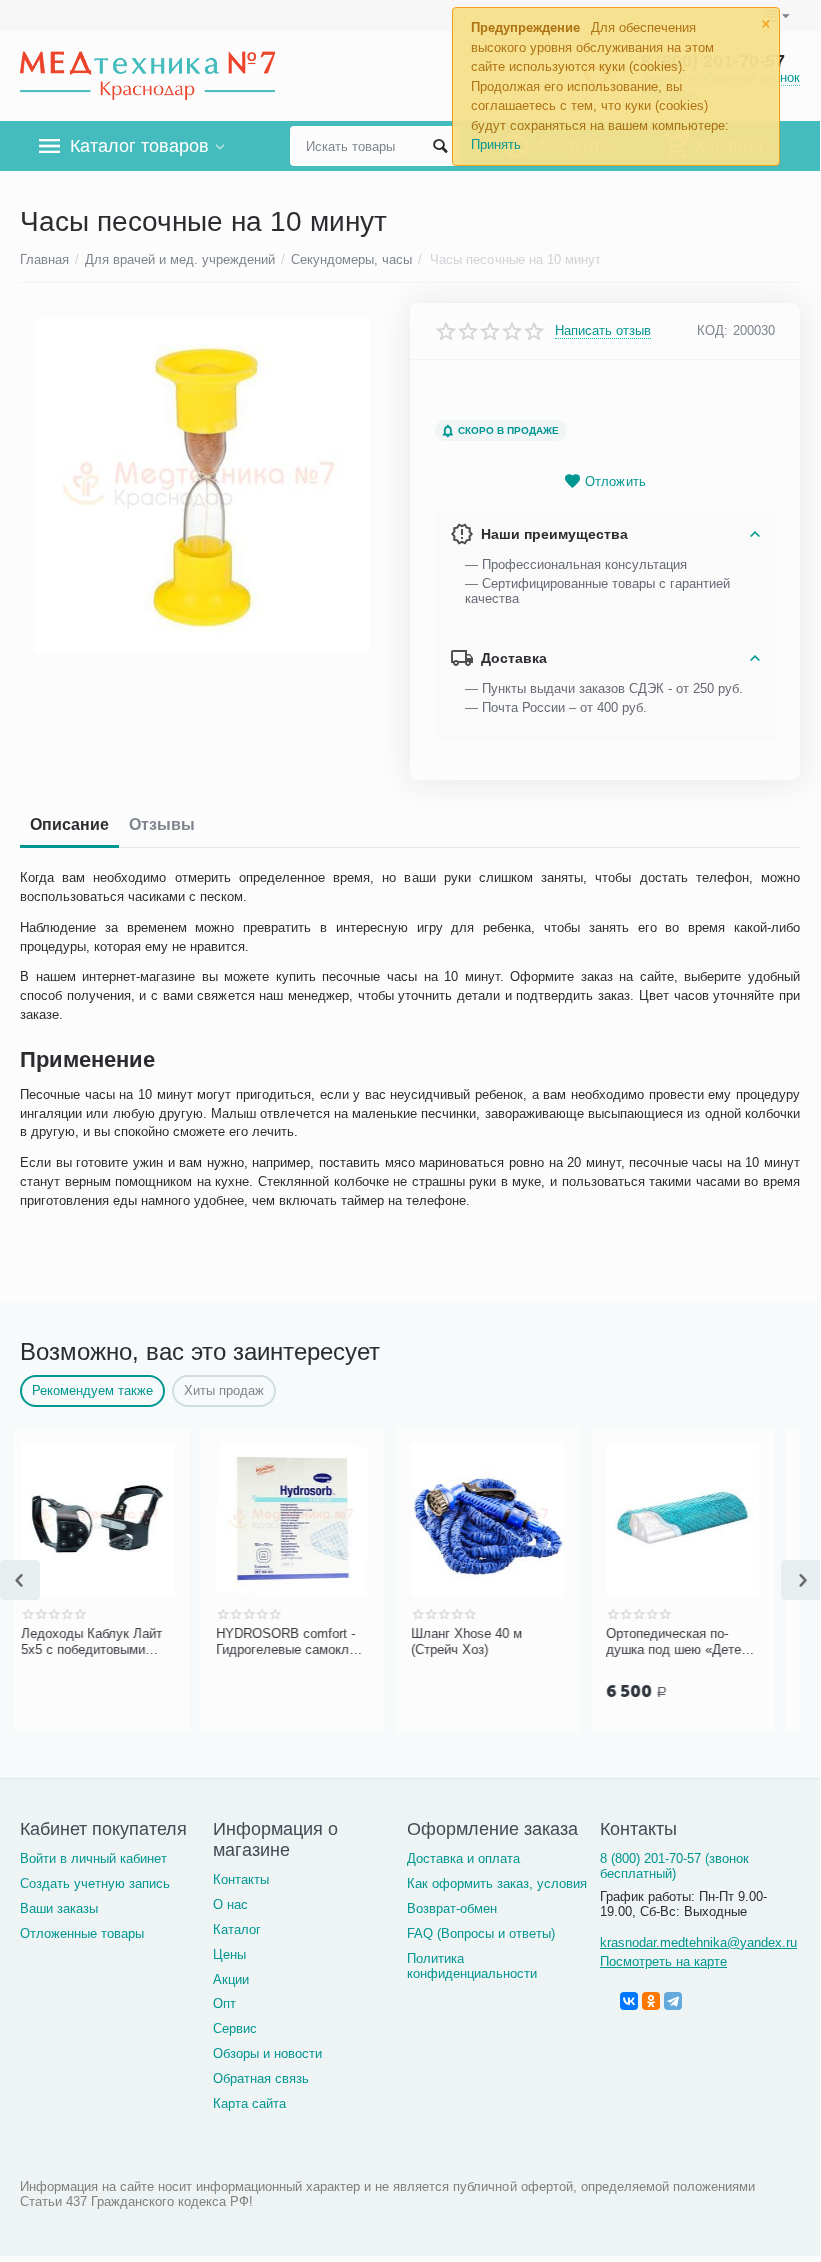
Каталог (237, 1929)
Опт (224, 2003)
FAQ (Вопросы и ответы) (481, 1933)
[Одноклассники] (651, 2001)
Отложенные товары (82, 1933)
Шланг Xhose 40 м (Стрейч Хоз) (320, 1641)
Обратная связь (261, 2078)
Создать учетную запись (95, 1883)
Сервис (235, 2028)
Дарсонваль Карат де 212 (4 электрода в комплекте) (720, 1642)
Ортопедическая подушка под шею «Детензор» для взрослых (533, 1642)
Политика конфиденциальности (472, 1966)
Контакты (241, 1879)
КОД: (712, 330)
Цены (229, 1954)
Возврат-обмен (452, 1908)
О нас (230, 1904)
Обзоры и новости (267, 2053)
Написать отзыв (603, 331)
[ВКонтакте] (629, 2001)
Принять (496, 144)
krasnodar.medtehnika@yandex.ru (698, 1942)
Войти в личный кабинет (93, 1858)
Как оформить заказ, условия (497, 1883)
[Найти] (440, 146)
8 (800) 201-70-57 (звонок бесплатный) (674, 1866)
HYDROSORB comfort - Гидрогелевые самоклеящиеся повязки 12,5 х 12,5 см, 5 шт (145, 1642)
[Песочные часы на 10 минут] (202, 485)
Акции (231, 1979)
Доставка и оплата (463, 1858)
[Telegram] (673, 2001)
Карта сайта (249, 2103)
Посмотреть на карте (663, 1961)
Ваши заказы (59, 1908)
